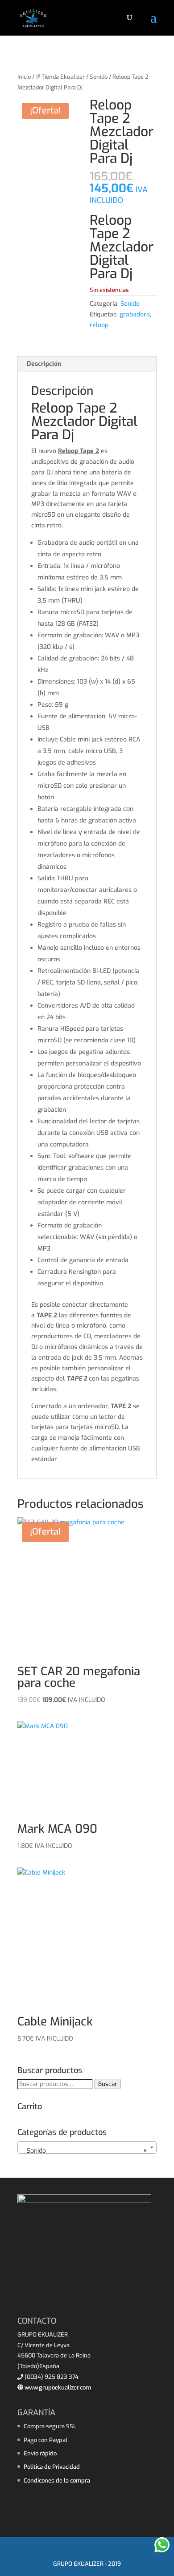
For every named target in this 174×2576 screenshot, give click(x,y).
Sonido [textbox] (84, 2151)
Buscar (108, 2084)
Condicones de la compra (57, 2481)
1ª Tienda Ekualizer (60, 77)
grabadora (135, 314)
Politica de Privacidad (52, 2467)
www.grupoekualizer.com (57, 2388)
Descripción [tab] (44, 364)
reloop (99, 325)
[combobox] (87, 2147)
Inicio (24, 77)
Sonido (99, 77)
